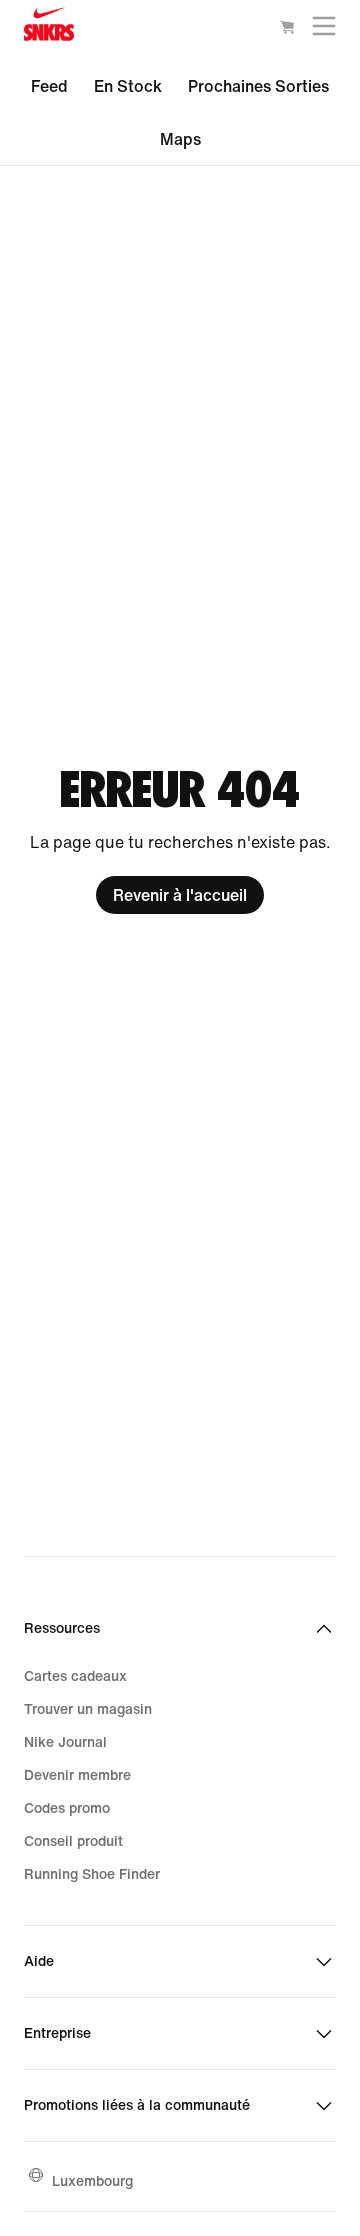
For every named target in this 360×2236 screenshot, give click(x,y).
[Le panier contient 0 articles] (287, 30)
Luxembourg (92, 2180)
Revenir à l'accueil (180, 895)
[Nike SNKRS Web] (49, 28)
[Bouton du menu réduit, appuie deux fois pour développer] (324, 30)
